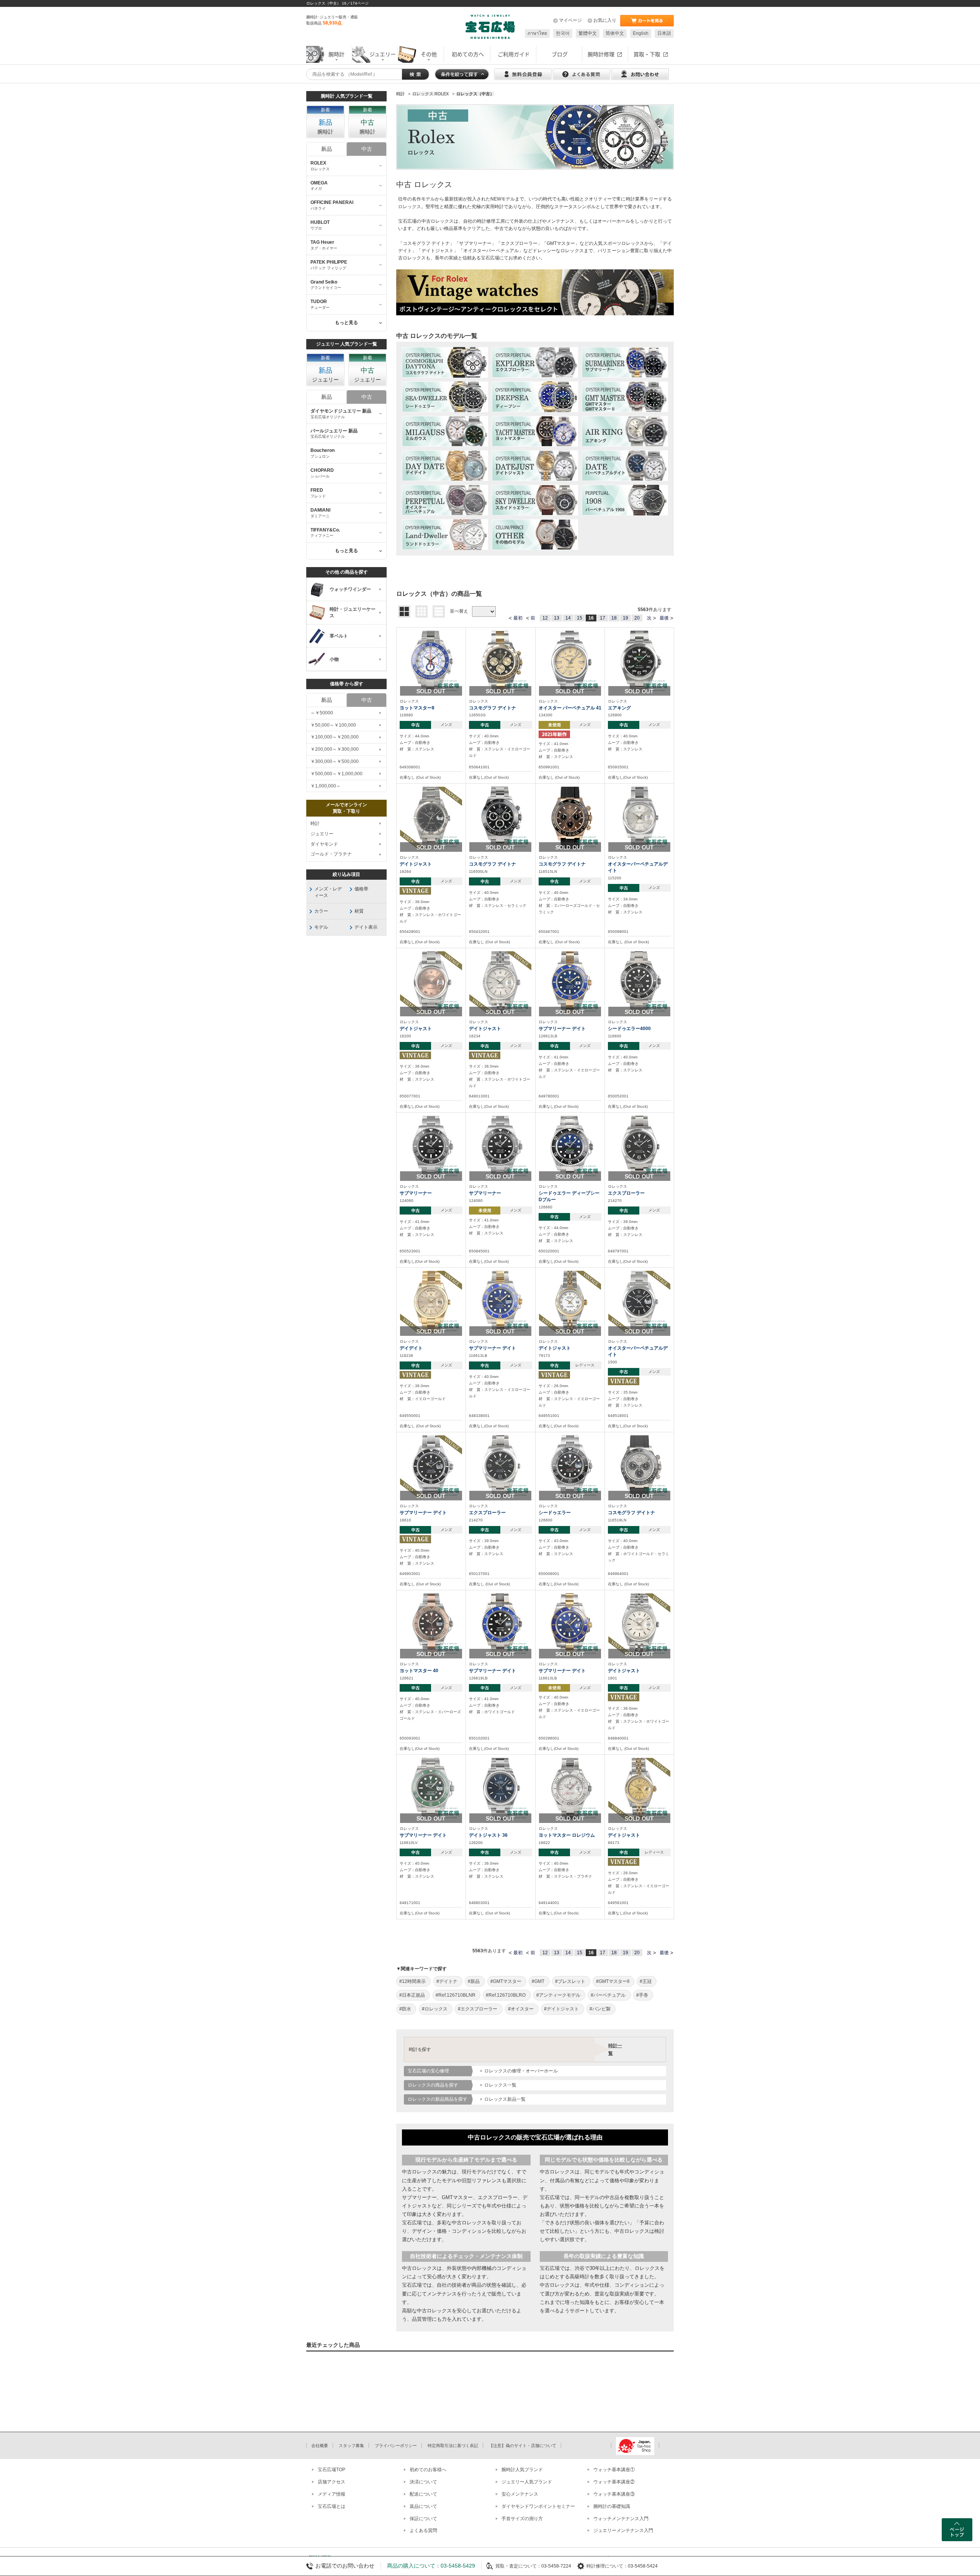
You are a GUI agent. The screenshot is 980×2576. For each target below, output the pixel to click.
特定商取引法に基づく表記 (453, 2446)
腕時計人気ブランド (522, 2470)
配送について (423, 2494)
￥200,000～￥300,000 (335, 749)
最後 (664, 618)
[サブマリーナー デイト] (570, 982)
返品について (423, 2506)
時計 (315, 823)
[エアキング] (639, 661)
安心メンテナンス (520, 2494)
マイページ (570, 20)
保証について (423, 2519)
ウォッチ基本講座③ (614, 2494)
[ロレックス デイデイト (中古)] (445, 466)
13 (557, 618)
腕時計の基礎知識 (612, 2506)
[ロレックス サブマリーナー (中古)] (625, 362)
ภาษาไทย (537, 33)
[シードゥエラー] (570, 1466)
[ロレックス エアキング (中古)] (625, 431)
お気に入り (605, 20)
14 (568, 618)
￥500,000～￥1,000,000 (336, 774)
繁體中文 (588, 33)
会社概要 (320, 2446)
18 (614, 618)
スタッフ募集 (351, 2446)
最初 (518, 618)
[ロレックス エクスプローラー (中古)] (535, 362)
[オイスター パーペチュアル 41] (570, 661)
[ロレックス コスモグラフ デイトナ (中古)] (445, 362)
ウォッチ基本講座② (614, 2482)
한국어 (563, 33)
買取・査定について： (518, 2566)
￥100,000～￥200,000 (335, 737)
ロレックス (410, 207)
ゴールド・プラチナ (331, 854)
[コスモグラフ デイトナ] (500, 661)
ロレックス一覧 (500, 2085)
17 (603, 618)
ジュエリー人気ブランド (527, 2482)
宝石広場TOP (332, 2470)
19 (626, 618)
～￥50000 (322, 713)
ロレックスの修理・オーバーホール (521, 2071)
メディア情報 (332, 2494)
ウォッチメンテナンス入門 (621, 2519)
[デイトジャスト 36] (500, 1789)
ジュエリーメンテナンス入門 (623, 2530)
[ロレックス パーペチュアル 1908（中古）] (625, 500)
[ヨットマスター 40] (431, 1624)
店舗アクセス (332, 2482)
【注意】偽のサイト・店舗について (523, 2446)
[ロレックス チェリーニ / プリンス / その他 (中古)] (535, 535)
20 (637, 618)
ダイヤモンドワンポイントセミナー (538, 2506)
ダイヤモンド (324, 844)
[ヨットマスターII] (431, 661)
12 (545, 618)
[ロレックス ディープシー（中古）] (535, 397)
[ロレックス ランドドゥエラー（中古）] (445, 535)
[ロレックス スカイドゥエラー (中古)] (535, 500)
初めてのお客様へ (428, 2470)
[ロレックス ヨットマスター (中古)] (535, 431)
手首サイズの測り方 (522, 2519)
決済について (423, 2482)
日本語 (664, 33)
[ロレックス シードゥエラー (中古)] (445, 397)
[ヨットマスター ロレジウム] (570, 1789)
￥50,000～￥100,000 (333, 725)
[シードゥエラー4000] (639, 982)
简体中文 (615, 33)
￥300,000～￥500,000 (335, 761)
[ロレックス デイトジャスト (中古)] (535, 466)
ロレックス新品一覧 (505, 2099)
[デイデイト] (431, 1301)
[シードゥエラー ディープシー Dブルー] (570, 1146)
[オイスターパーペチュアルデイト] (639, 818)
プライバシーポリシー (396, 2446)
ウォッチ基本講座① (614, 2470)
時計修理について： (607, 2566)
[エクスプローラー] (639, 1146)
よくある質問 (423, 2530)
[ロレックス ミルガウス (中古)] (445, 431)
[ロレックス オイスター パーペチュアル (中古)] (445, 500)
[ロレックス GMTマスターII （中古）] (625, 397)
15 (580, 618)
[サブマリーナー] (431, 1146)
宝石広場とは (332, 2506)
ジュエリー (322, 834)
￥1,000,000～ (326, 786)
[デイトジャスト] (431, 818)
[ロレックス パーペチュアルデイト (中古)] (625, 466)
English (641, 33)
